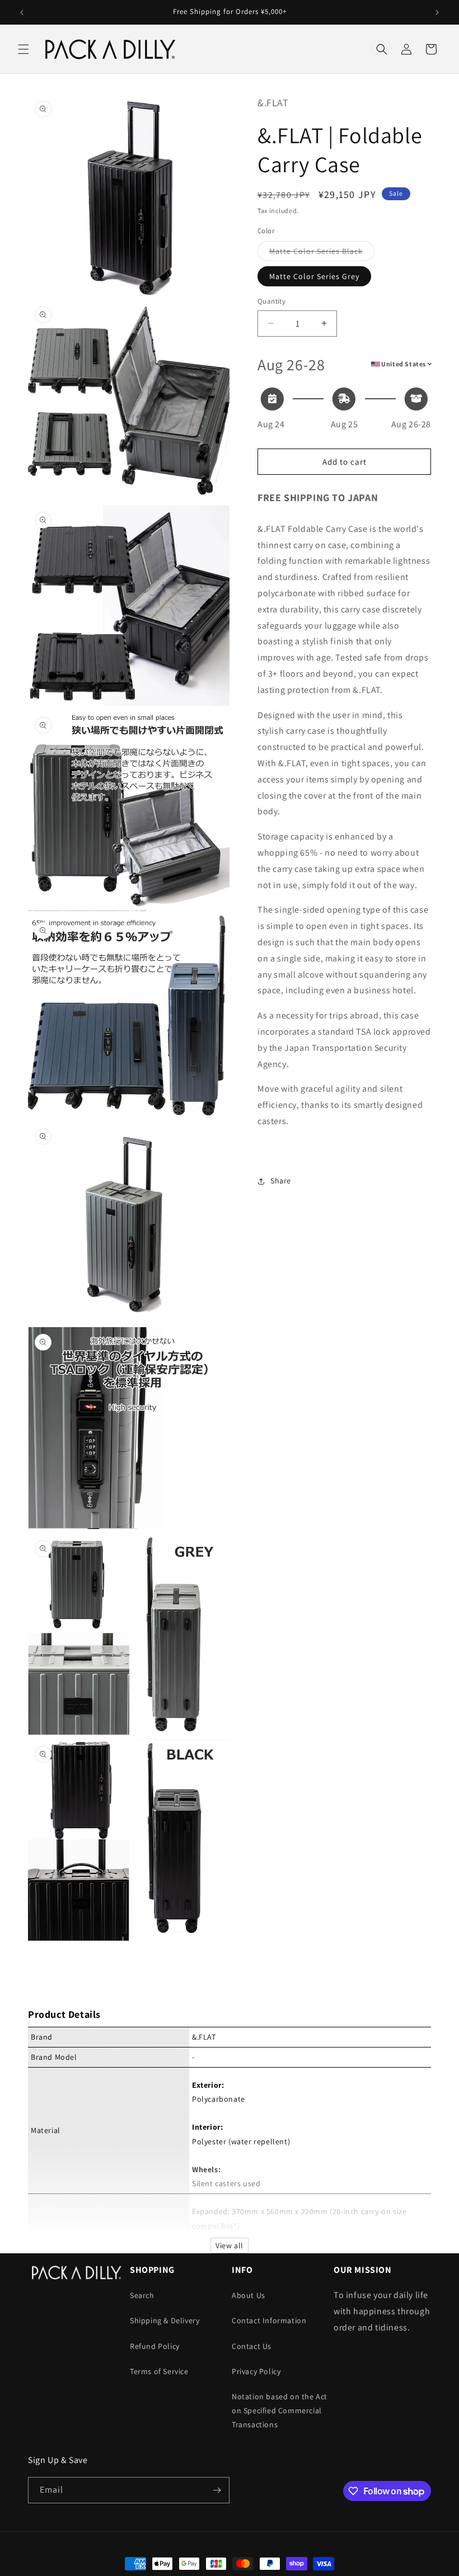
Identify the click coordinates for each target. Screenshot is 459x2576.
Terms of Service (159, 2371)
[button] (24, 49)
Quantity (271, 301)
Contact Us (252, 2346)
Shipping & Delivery (165, 2320)
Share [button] (281, 1181)
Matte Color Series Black (322, 253)
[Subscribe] (217, 2490)
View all (230, 2245)
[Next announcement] (437, 12)
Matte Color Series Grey (314, 276)
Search (142, 2295)
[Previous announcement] (22, 12)
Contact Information (269, 2320)
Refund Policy (155, 2346)
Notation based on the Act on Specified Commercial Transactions (280, 2410)
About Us (249, 2295)
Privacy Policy (256, 2371)
